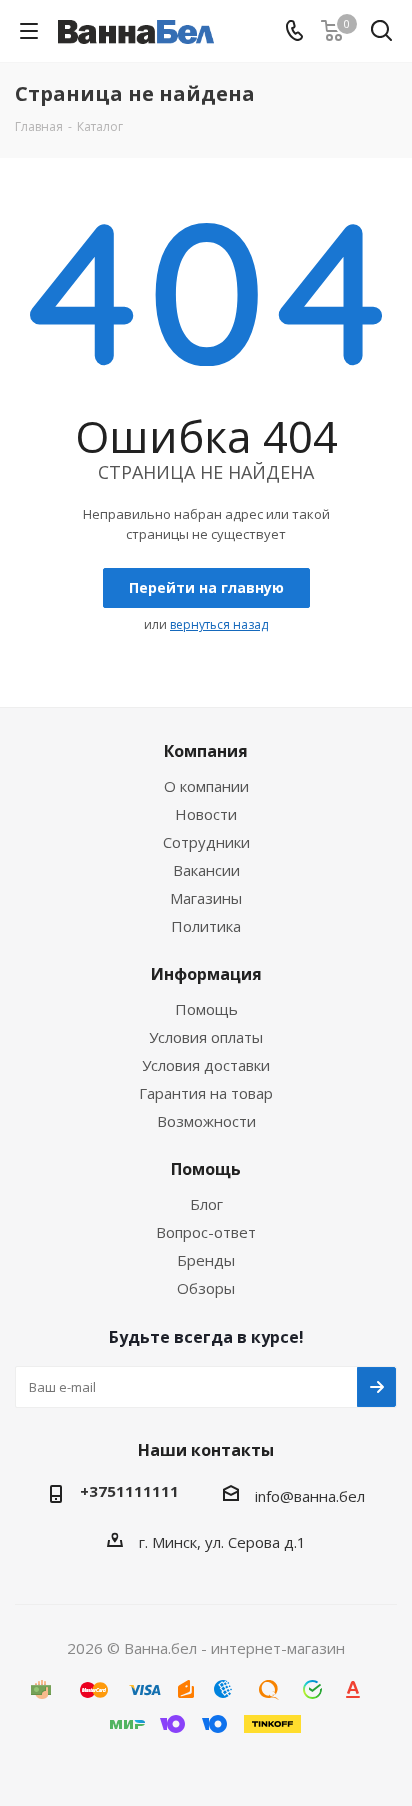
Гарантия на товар (206, 1093)
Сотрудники (206, 842)
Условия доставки (206, 1065)
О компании (206, 786)
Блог (206, 1204)
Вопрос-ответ (206, 1232)
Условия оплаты (206, 1037)
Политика (206, 926)
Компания (206, 751)
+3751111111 (129, 1491)
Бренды (206, 1260)
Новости (206, 814)
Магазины (206, 898)
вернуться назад (219, 624)
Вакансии (206, 870)
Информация (206, 974)
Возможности (206, 1121)
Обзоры (206, 1288)
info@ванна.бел (310, 1496)
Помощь (206, 1009)
